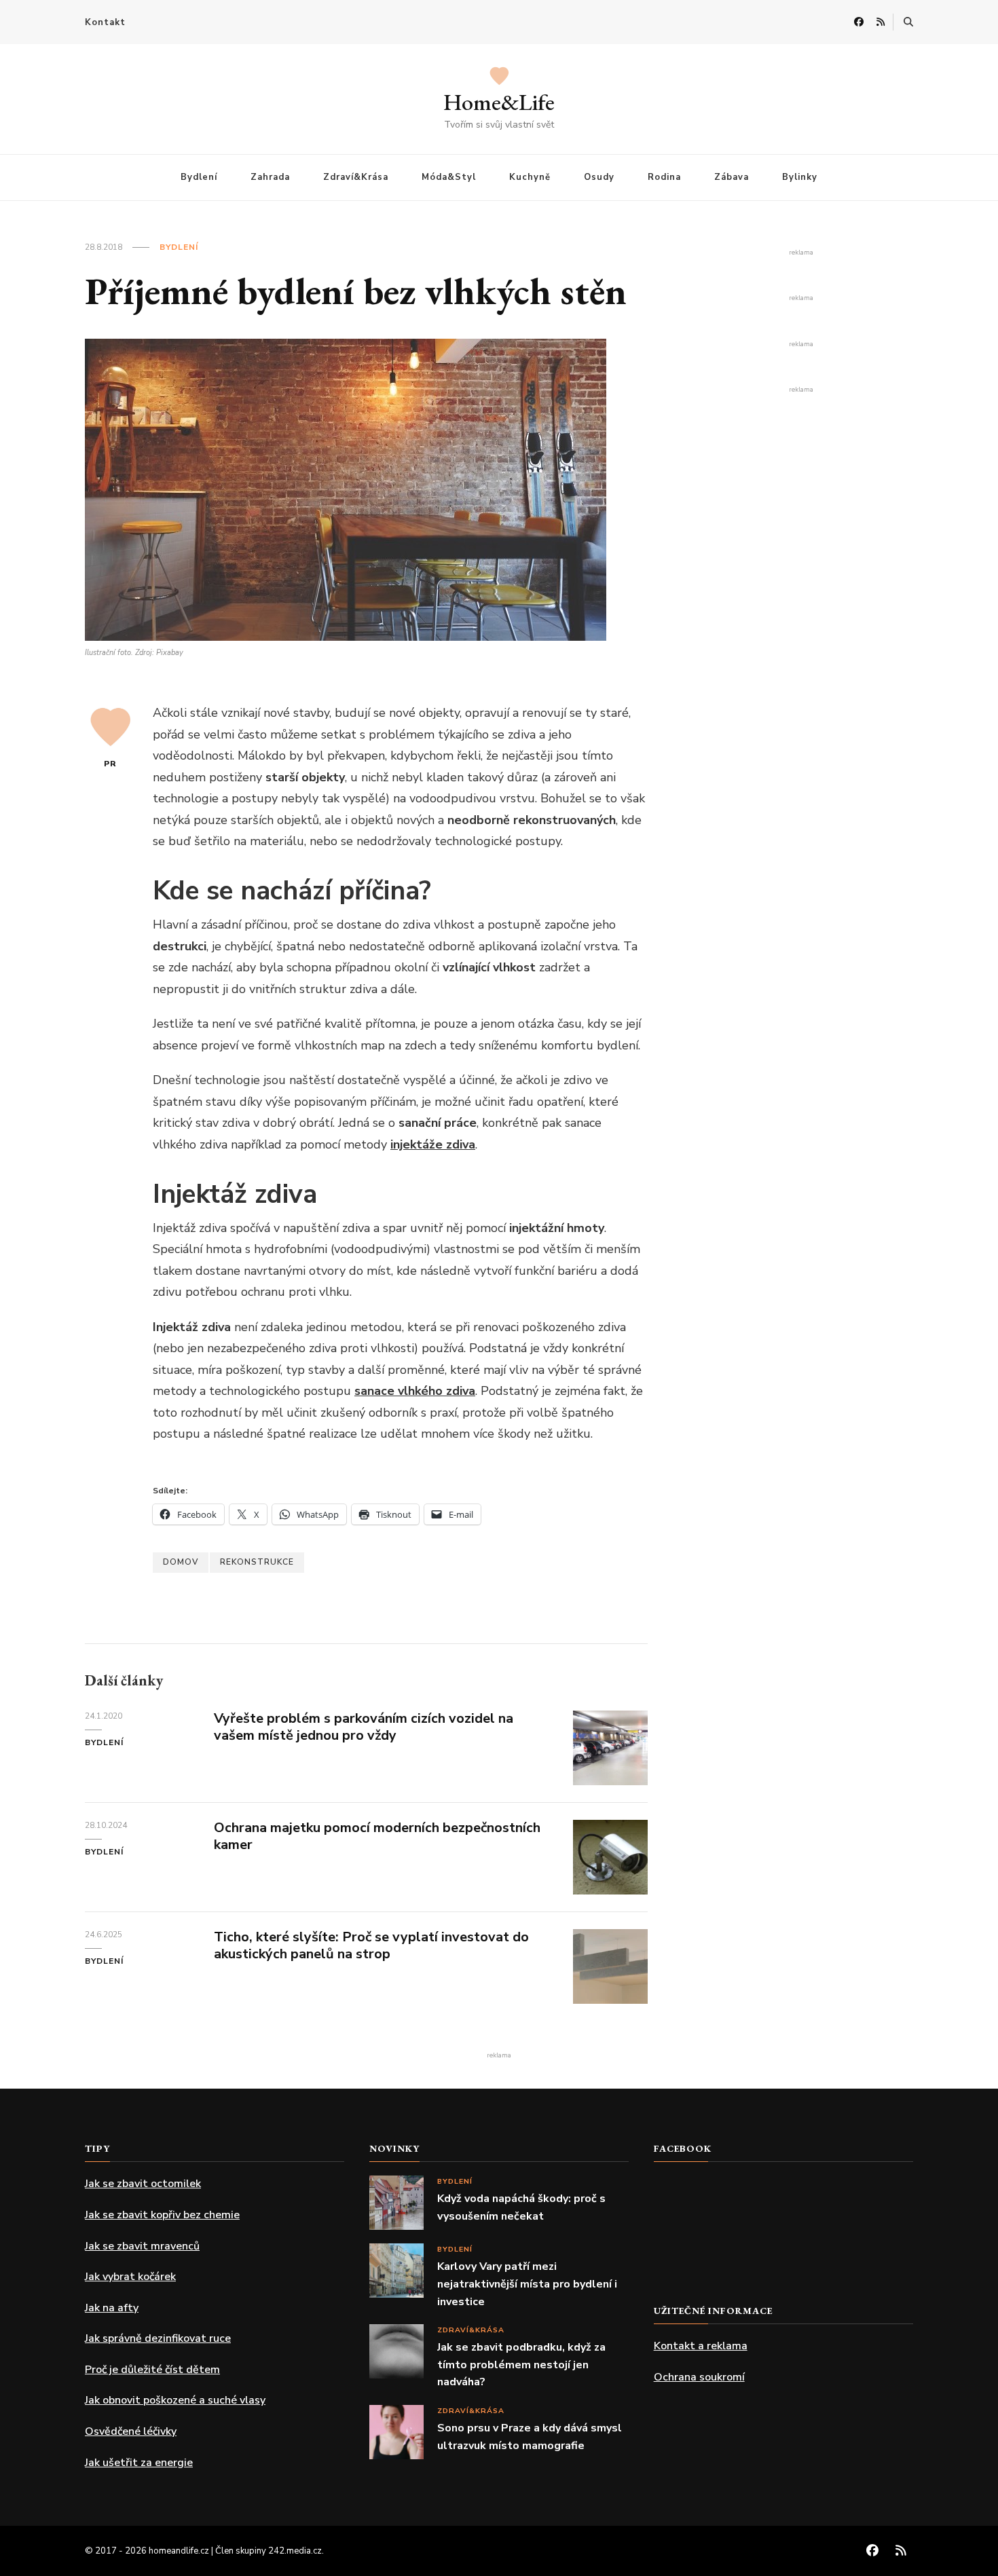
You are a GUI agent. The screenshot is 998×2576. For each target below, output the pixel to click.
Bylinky (800, 177)
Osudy (599, 177)
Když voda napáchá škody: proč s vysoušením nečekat (521, 2207)
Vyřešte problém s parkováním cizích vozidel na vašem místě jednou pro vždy (364, 1727)
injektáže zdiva (433, 1144)
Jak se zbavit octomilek (143, 2184)
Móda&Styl (449, 177)
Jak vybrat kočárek (130, 2277)
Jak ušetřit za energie (139, 2463)
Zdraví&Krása (356, 177)
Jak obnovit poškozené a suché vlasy (175, 2400)
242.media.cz (295, 2551)
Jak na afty (112, 2308)
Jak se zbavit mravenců (142, 2246)
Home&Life (499, 102)
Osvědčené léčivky (131, 2431)
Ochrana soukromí (699, 2377)
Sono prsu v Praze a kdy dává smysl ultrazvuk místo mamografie (530, 2437)
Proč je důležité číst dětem (152, 2370)
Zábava (732, 177)
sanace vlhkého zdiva (415, 1391)
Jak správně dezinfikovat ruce (158, 2338)
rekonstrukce (257, 1562)
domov (181, 1562)
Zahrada (270, 177)
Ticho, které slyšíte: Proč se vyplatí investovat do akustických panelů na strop (371, 1945)
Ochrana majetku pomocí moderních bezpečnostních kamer (377, 1836)
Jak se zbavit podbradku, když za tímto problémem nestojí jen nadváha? (521, 2365)
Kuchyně (530, 177)
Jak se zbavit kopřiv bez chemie (162, 2215)
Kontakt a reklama (701, 2346)
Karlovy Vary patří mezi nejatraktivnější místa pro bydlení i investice (527, 2284)
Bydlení (199, 177)
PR (110, 764)
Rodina (664, 177)
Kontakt (105, 22)
